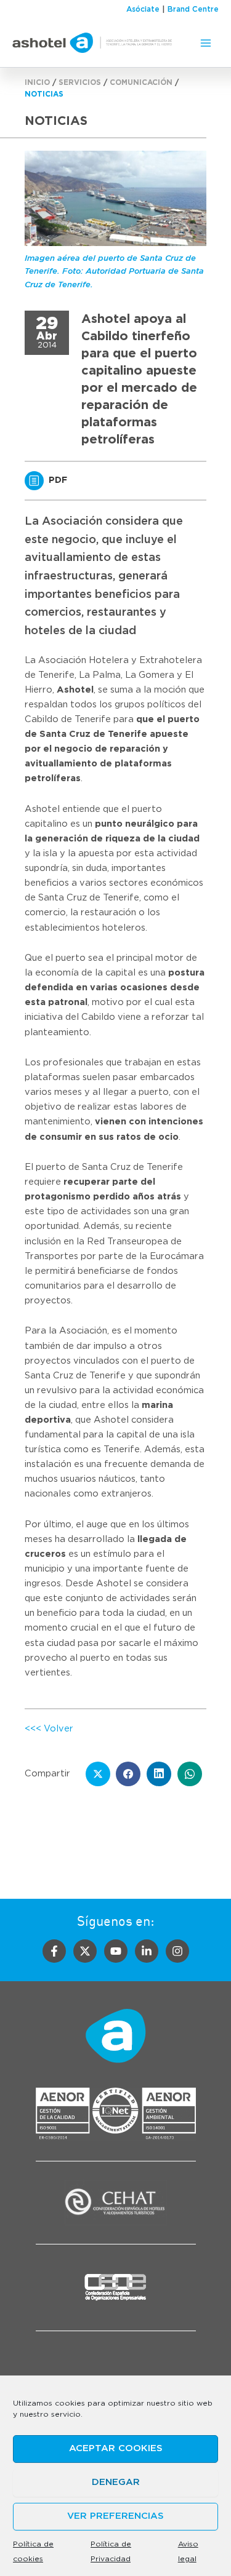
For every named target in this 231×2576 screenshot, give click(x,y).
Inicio (37, 82)
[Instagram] (177, 1951)
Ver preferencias (115, 2516)
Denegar (116, 2482)
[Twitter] (85, 1951)
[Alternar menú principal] (206, 43)
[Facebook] (54, 1951)
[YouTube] (116, 1951)
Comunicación (141, 82)
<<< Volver (49, 1729)
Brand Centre (193, 9)
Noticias (44, 94)
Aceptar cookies (116, 2448)
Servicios (80, 82)
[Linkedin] (147, 1951)
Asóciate (143, 9)
